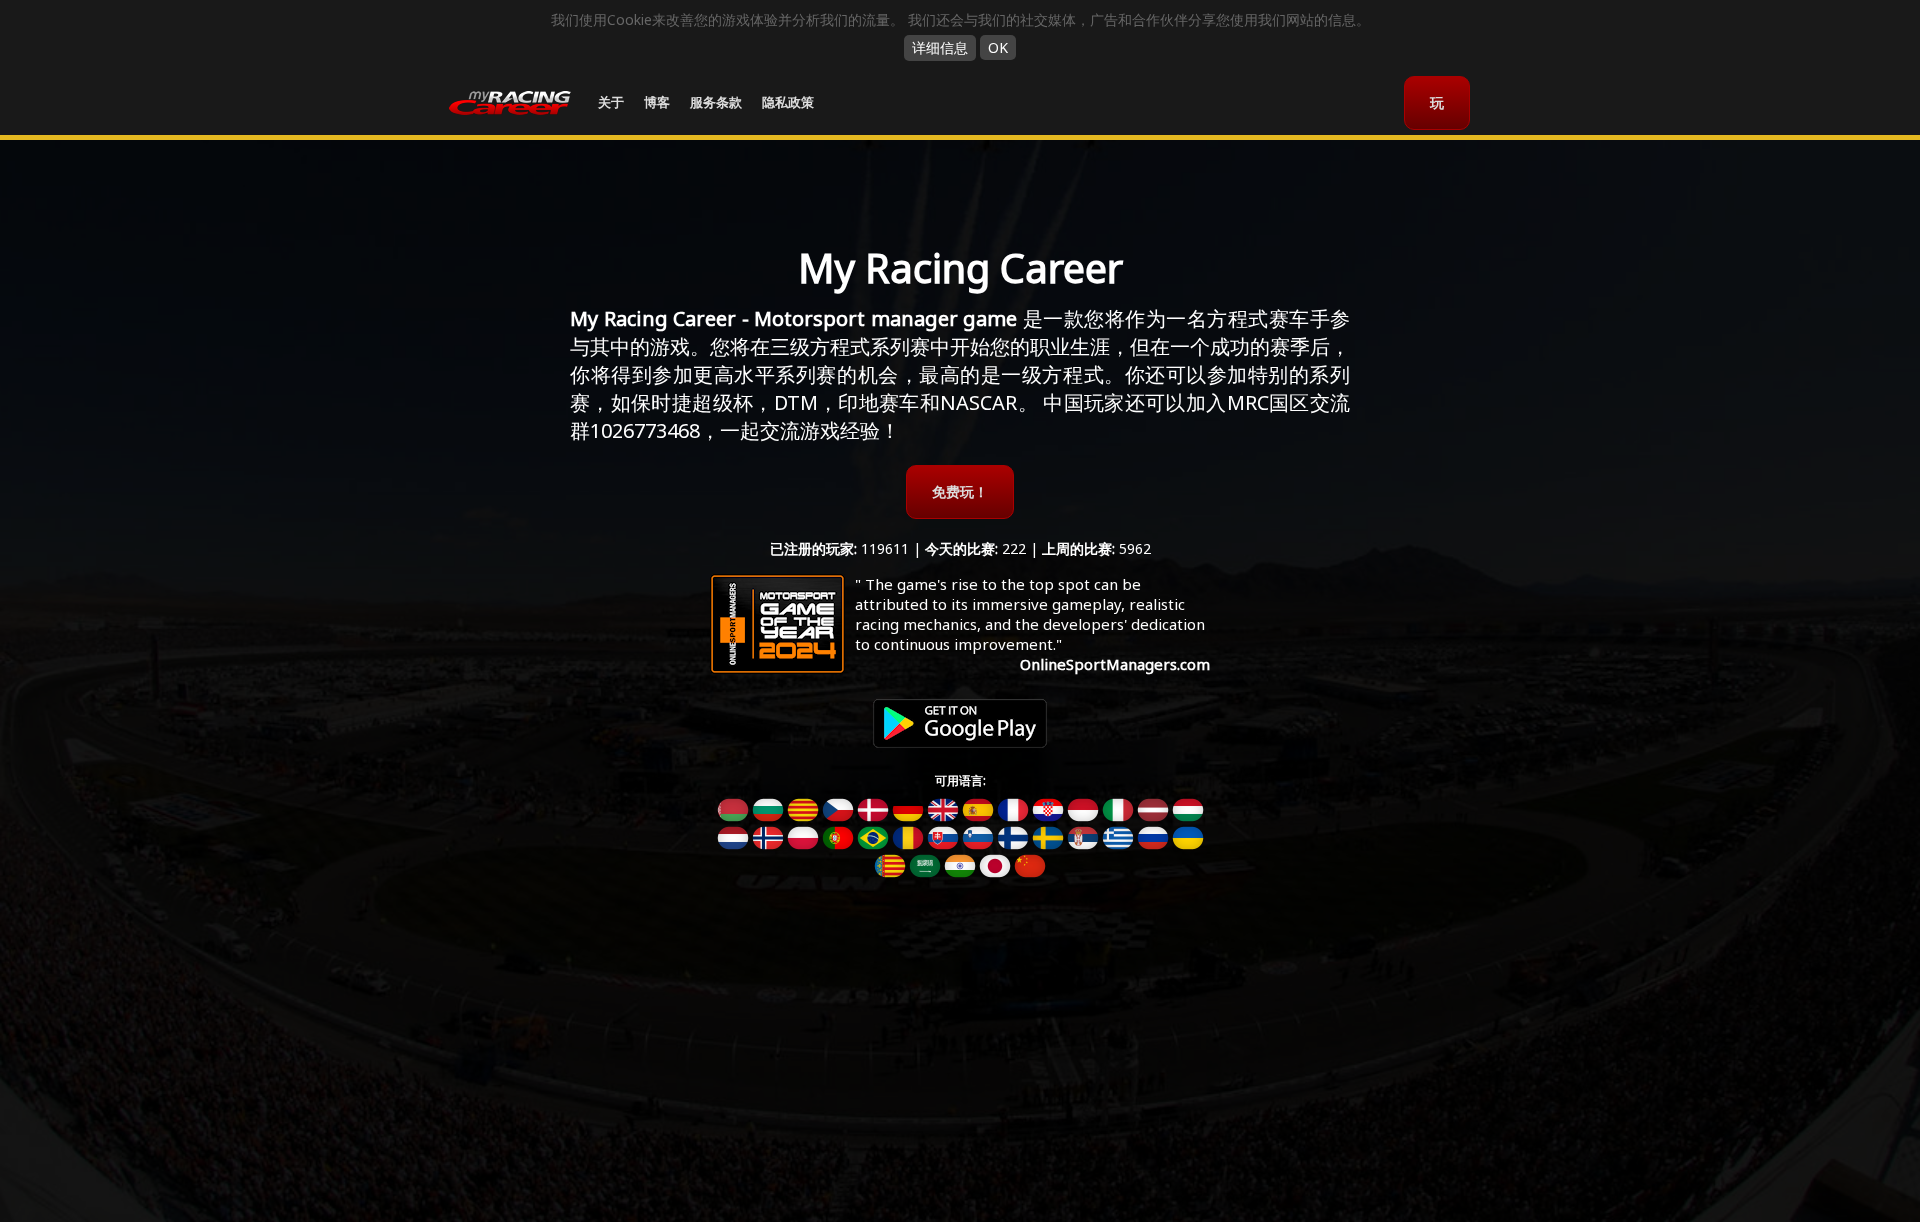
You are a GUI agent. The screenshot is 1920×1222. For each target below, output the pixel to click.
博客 (657, 102)
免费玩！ (960, 491)
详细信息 (940, 47)
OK (998, 47)
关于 (611, 102)
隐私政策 (788, 102)
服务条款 (716, 102)
